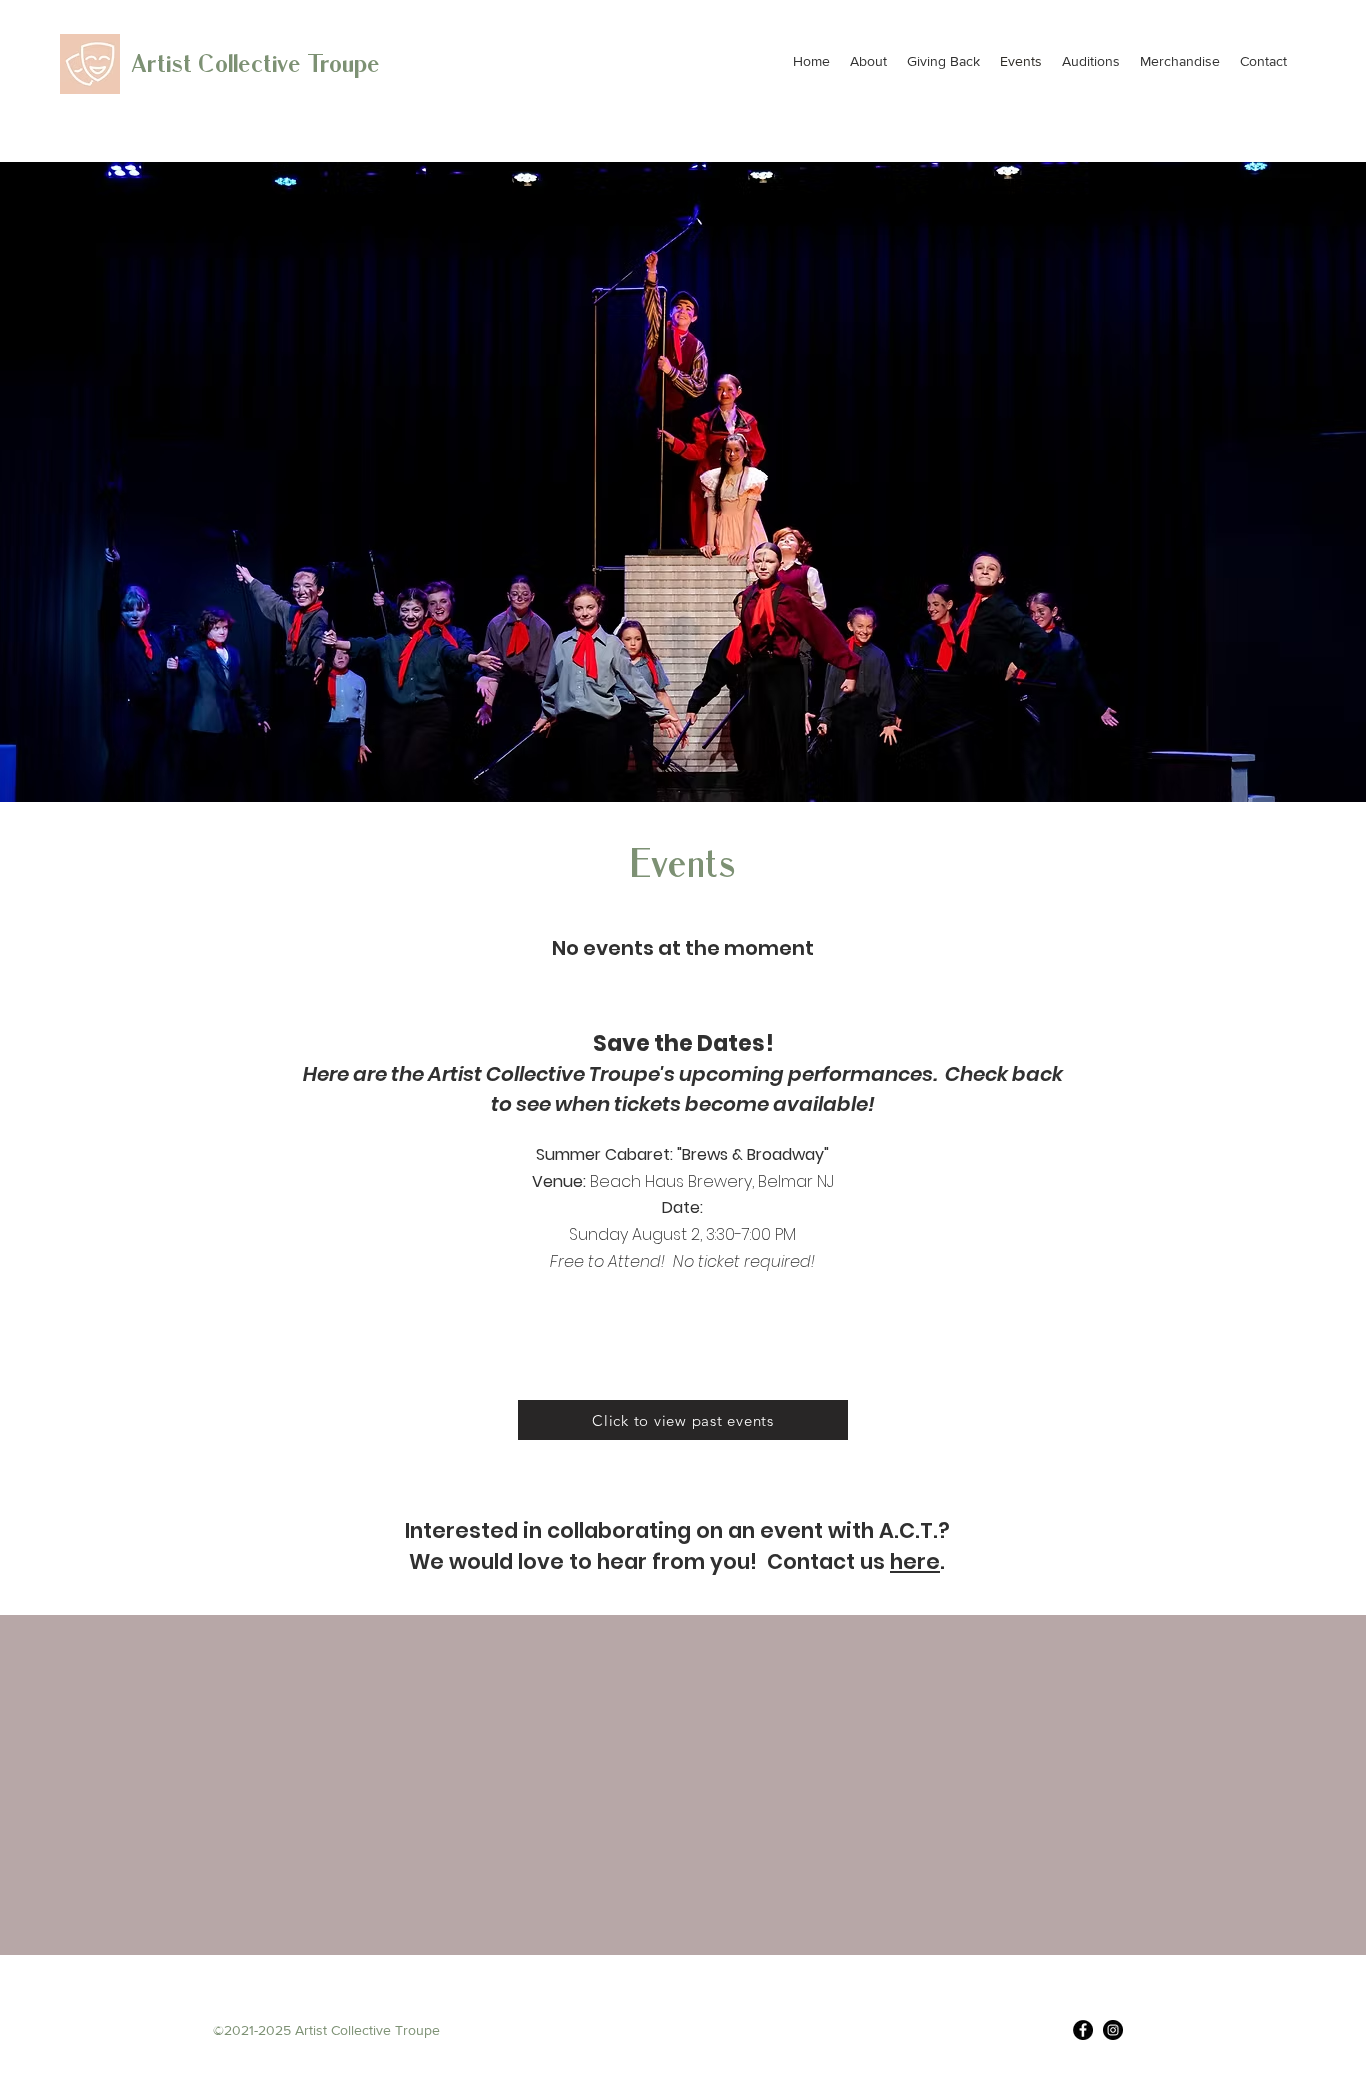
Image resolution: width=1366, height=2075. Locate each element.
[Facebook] (1083, 2030)
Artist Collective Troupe (255, 64)
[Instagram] (1113, 2030)
